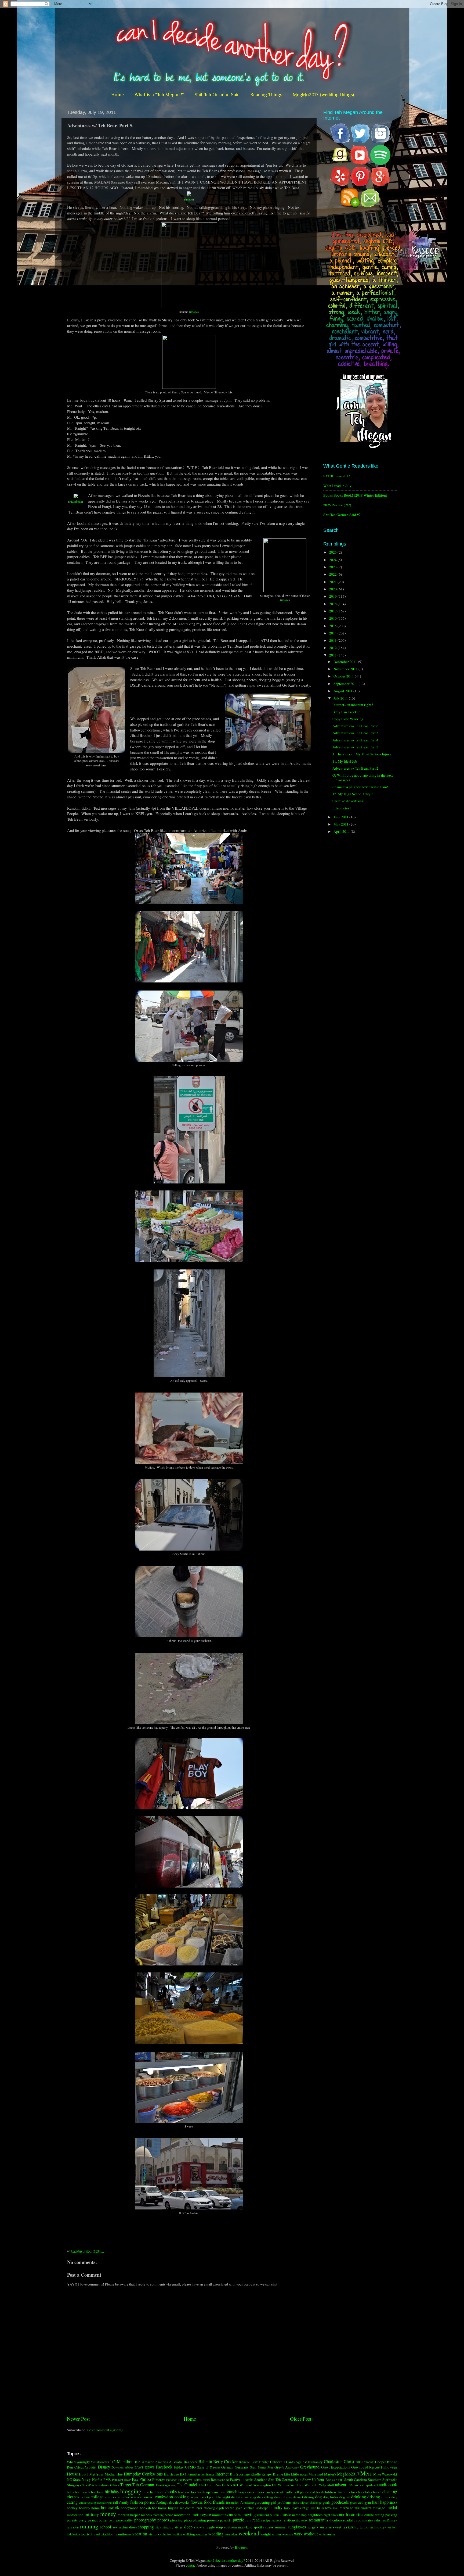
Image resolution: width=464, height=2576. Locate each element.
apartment (372, 2485)
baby (70, 2492)
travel (96, 2534)
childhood (316, 2492)
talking (353, 2527)
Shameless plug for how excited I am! (360, 787)
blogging (131, 2491)
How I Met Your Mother (97, 2474)
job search (227, 2508)
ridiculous (335, 2520)
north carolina (351, 2514)
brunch (231, 2492)
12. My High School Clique (353, 794)
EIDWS (150, 2467)
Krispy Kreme (272, 2474)
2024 (333, 560)
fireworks (182, 2502)
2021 (333, 582)
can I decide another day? (226, 2560)
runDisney (389, 2520)
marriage (346, 2508)
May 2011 (341, 824)
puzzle (238, 2520)
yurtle (331, 2534)
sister (179, 2527)
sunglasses (297, 2527)
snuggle (209, 2527)
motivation (182, 2515)
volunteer (166, 2534)
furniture (247, 2502)
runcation (73, 2527)
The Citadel (187, 2485)
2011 (333, 655)
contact (191, 2565)
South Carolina (356, 2480)
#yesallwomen (100, 2462)
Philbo (145, 2479)
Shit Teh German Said (217, 95)
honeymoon (130, 2508)
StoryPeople (90, 2485)
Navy (86, 2479)
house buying (168, 2508)
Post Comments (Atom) (105, 2430)
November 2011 (346, 669)
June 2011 (341, 817)
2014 (333, 633)
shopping (146, 2527)
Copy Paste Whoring (348, 719)
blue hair (149, 2492)
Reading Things (266, 95)
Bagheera (191, 2462)
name (296, 2515)
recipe (266, 2520)
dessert (298, 2497)
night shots (331, 2515)
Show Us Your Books (319, 2480)
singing (168, 2527)
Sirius (339, 2480)
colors (110, 2497)
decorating (265, 2497)
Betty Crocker (225, 2462)
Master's (330, 2474)
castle (289, 2492)
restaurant (317, 2520)
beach (86, 2492)
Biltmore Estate (248, 2462)
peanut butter (98, 2520)
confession (164, 2497)
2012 (333, 648)
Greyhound (310, 2467)
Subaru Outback (109, 2485)
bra (194, 2492)
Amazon (148, 2462)
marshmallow (363, 2508)
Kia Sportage (240, 2474)
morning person (163, 2515)
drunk (386, 2497)
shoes (133, 2527)
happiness (389, 2502)
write (322, 2534)
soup (219, 2527)
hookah (145, 2508)
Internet (222, 2474)
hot (154, 2508)
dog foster (331, 2497)
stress (269, 2527)
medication (75, 2515)
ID (182, 2474)
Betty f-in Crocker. (346, 712)
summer (281, 2527)
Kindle (256, 2474)
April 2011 (342, 831)
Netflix (97, 2480)
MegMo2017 (348, 2474)
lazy (287, 2508)
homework (110, 2507)
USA (226, 2485)
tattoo (364, 2527)
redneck (276, 2520)
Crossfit (91, 2467)
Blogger (241, 2547)
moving (249, 2514)
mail (336, 2508)
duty (394, 2497)
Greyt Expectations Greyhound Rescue (351, 2467)
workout (311, 2534)
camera (259, 2492)
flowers (197, 2502)
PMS (107, 2480)
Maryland (316, 2474)
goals (326, 2502)
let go (306, 2508)
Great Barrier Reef (261, 2467)
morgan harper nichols (135, 2515)
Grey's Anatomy (287, 2467)
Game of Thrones (208, 2467)
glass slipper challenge (307, 2502)
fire (172, 2502)
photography (145, 2520)
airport (360, 2485)
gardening (262, 2502)
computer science (128, 2497)
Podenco (172, 2480)
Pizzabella (76, 501)
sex (115, 2527)
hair (376, 2502)
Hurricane (171, 2474)
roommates (365, 2520)
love (328, 2508)
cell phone (301, 2492)
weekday (231, 2534)
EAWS (139, 2467)
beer (100, 2492)
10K (138, 2462)
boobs (161, 2492)
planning (199, 2520)
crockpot (207, 2497)
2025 (333, 552)
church (376, 2492)
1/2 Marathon (122, 2462)
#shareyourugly (78, 2462)
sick (158, 2527)
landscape (262, 2508)
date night (222, 2497)
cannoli (279, 2492)
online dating (374, 2515)
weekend (249, 2533)
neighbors (315, 2515)
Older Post (301, 2419)
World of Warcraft (304, 2485)
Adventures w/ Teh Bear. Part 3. (356, 747)
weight (266, 2534)
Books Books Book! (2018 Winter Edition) (355, 495)
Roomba (248, 2480)
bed (94, 2492)
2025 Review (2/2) (337, 505)
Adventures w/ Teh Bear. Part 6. (356, 726)
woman (288, 2534)
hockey (72, 2508)
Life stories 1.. (343, 808)
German (227, 2467)
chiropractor (346, 2492)
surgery (313, 2527)
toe (389, 2527)
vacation (140, 2534)
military (92, 2514)
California (278, 2462)
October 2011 (344, 676)
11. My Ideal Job (345, 761)
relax (304, 2520)
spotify (259, 2527)
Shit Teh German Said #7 (342, 515)
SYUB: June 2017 (337, 476)
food (208, 2502)
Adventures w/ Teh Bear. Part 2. (356, 768)
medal (392, 2507)
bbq (78, 2492)
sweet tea (340, 2527)
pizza (188, 2520)
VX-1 (234, 2485)
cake (249, 2492)
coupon (195, 2497)
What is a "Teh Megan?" (159, 95)
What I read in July (337, 486)
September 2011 (346, 684)
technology (378, 2527)
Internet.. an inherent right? (353, 705)
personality (125, 2520)
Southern (375, 2480)
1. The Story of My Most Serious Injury (362, 754)
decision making (244, 2497)
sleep (188, 2527)
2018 (333, 604)
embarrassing (87, 2502)
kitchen (249, 2508)
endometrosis (104, 2503)
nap (304, 2515)
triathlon (107, 2534)
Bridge (264, 2462)
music (286, 2514)
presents (213, 2520)
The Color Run (210, 2485)
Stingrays (74, 2485)
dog (318, 2497)
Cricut (79, 2467)
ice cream (187, 2508)
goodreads (340, 2502)
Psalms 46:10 (201, 2480)
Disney (104, 2467)
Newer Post (78, 2419)
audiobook (388, 2485)
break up (203, 2492)
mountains (220, 2515)
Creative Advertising (348, 801)
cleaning (390, 2492)
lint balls (317, 2508)
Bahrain (205, 2462)
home (95, 2508)
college (97, 2497)
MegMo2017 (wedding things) (323, 95)
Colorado (368, 2462)
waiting (177, 2534)
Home (117, 95)
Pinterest (159, 2480)
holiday (85, 2508)
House (72, 2474)
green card (357, 2502)
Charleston (333, 2462)
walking (189, 2534)
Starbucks (390, 2480)
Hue (120, 2474)
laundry (276, 2507)
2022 (333, 574)
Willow (284, 2485)
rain (248, 2520)
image (189, 199)
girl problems (281, 2502)
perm (112, 2520)
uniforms (125, 2534)
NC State (74, 2480)
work (298, 2534)
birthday (112, 2492)
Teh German (143, 2485)
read (256, 2520)
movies (235, 2514)
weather (202, 2534)
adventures (344, 2485)
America (162, 2462)
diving (309, 2497)
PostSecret (185, 2480)
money (108, 2514)
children (330, 2492)
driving (374, 2497)
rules (377, 2520)
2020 (333, 589)
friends (219, 2502)
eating (72, 2502)
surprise (326, 2527)
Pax (135, 2479)
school (106, 2527)
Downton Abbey (122, 2467)
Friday (179, 2467)
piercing (176, 2520)
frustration (233, 2502)
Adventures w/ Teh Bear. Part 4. (356, 740)
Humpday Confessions (143, 2474)
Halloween (389, 2467)
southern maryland (238, 2527)
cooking (182, 2497)
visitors (154, 2534)
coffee (85, 2497)
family (124, 2502)
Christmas (353, 2462)
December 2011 (346, 662)
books (172, 2492)
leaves (296, 2508)
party (83, 2520)
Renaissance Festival (226, 2480)
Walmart (246, 2485)
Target (126, 2485)
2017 (333, 611)
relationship (291, 2520)
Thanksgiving (165, 2485)
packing (391, 2515)
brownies (218, 2492)
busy (242, 2492)
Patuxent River (122, 2480)
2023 (333, 567)
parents (72, 2520)
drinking (359, 2497)
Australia (176, 2462)
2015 (333, 626)
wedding (216, 2534)
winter (277, 2534)
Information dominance (200, 2474)
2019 (333, 596)
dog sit (345, 2497)
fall (116, 2502)
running (89, 2526)
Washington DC (265, 2485)
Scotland (261, 2480)
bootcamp (184, 2492)
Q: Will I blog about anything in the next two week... (363, 777)
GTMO (190, 2467)
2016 (333, 618)
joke (239, 2508)
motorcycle (201, 2514)
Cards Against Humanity (304, 2462)
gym (368, 2502)
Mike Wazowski (385, 2474)
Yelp (322, 2485)
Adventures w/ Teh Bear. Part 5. (356, 733)
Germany (242, 2467)
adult (330, 2485)
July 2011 (341, 698)
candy (269, 2492)
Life (287, 2474)
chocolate (363, 2492)
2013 (333, 640)
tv (116, 2534)
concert (148, 2497)
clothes (73, 2497)
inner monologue (207, 2508)
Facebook (164, 2467)
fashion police (143, 2502)
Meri (366, 2473)
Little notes (299, 2474)
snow (198, 2527)
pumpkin (226, 2520)
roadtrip (349, 2520)
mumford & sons (268, 2515)
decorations (283, 2497)
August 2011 (343, 691)
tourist (86, 2534)
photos (163, 2520)
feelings (162, 2502)
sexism (123, 2527)
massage (379, 2508)
